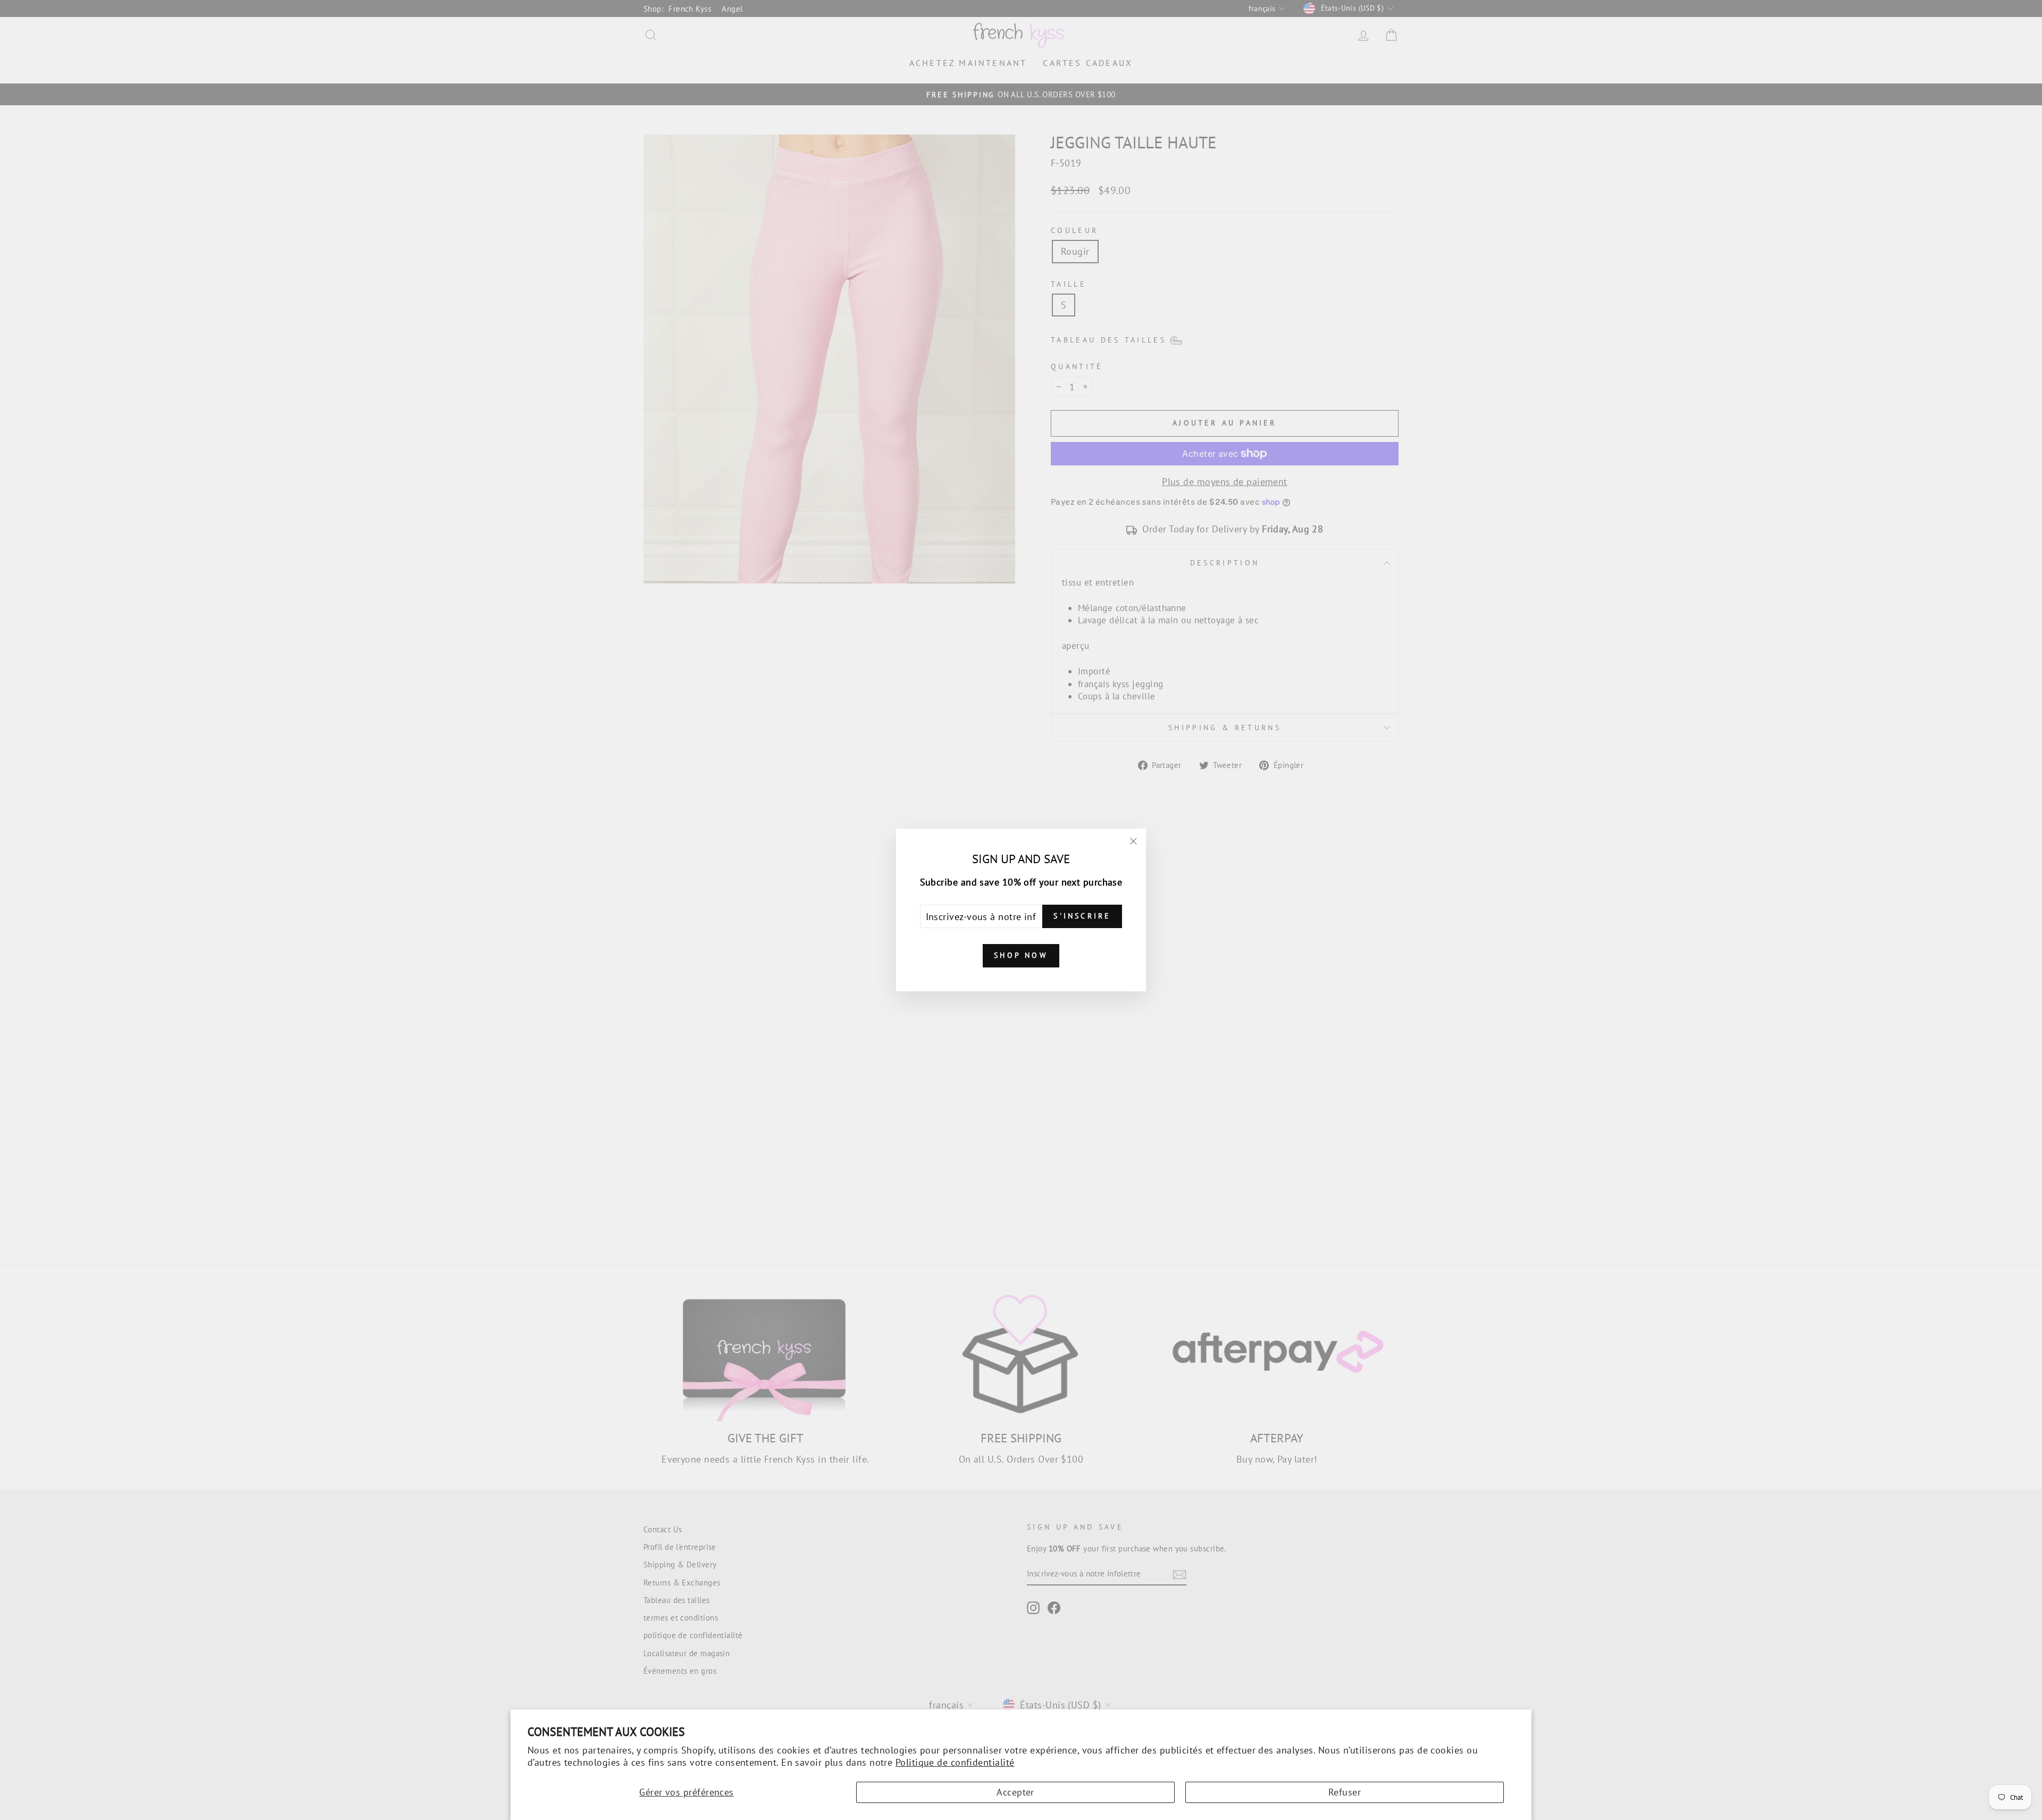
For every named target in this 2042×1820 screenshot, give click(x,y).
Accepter (1015, 1792)
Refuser (1345, 1792)
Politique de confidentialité (955, 1762)
